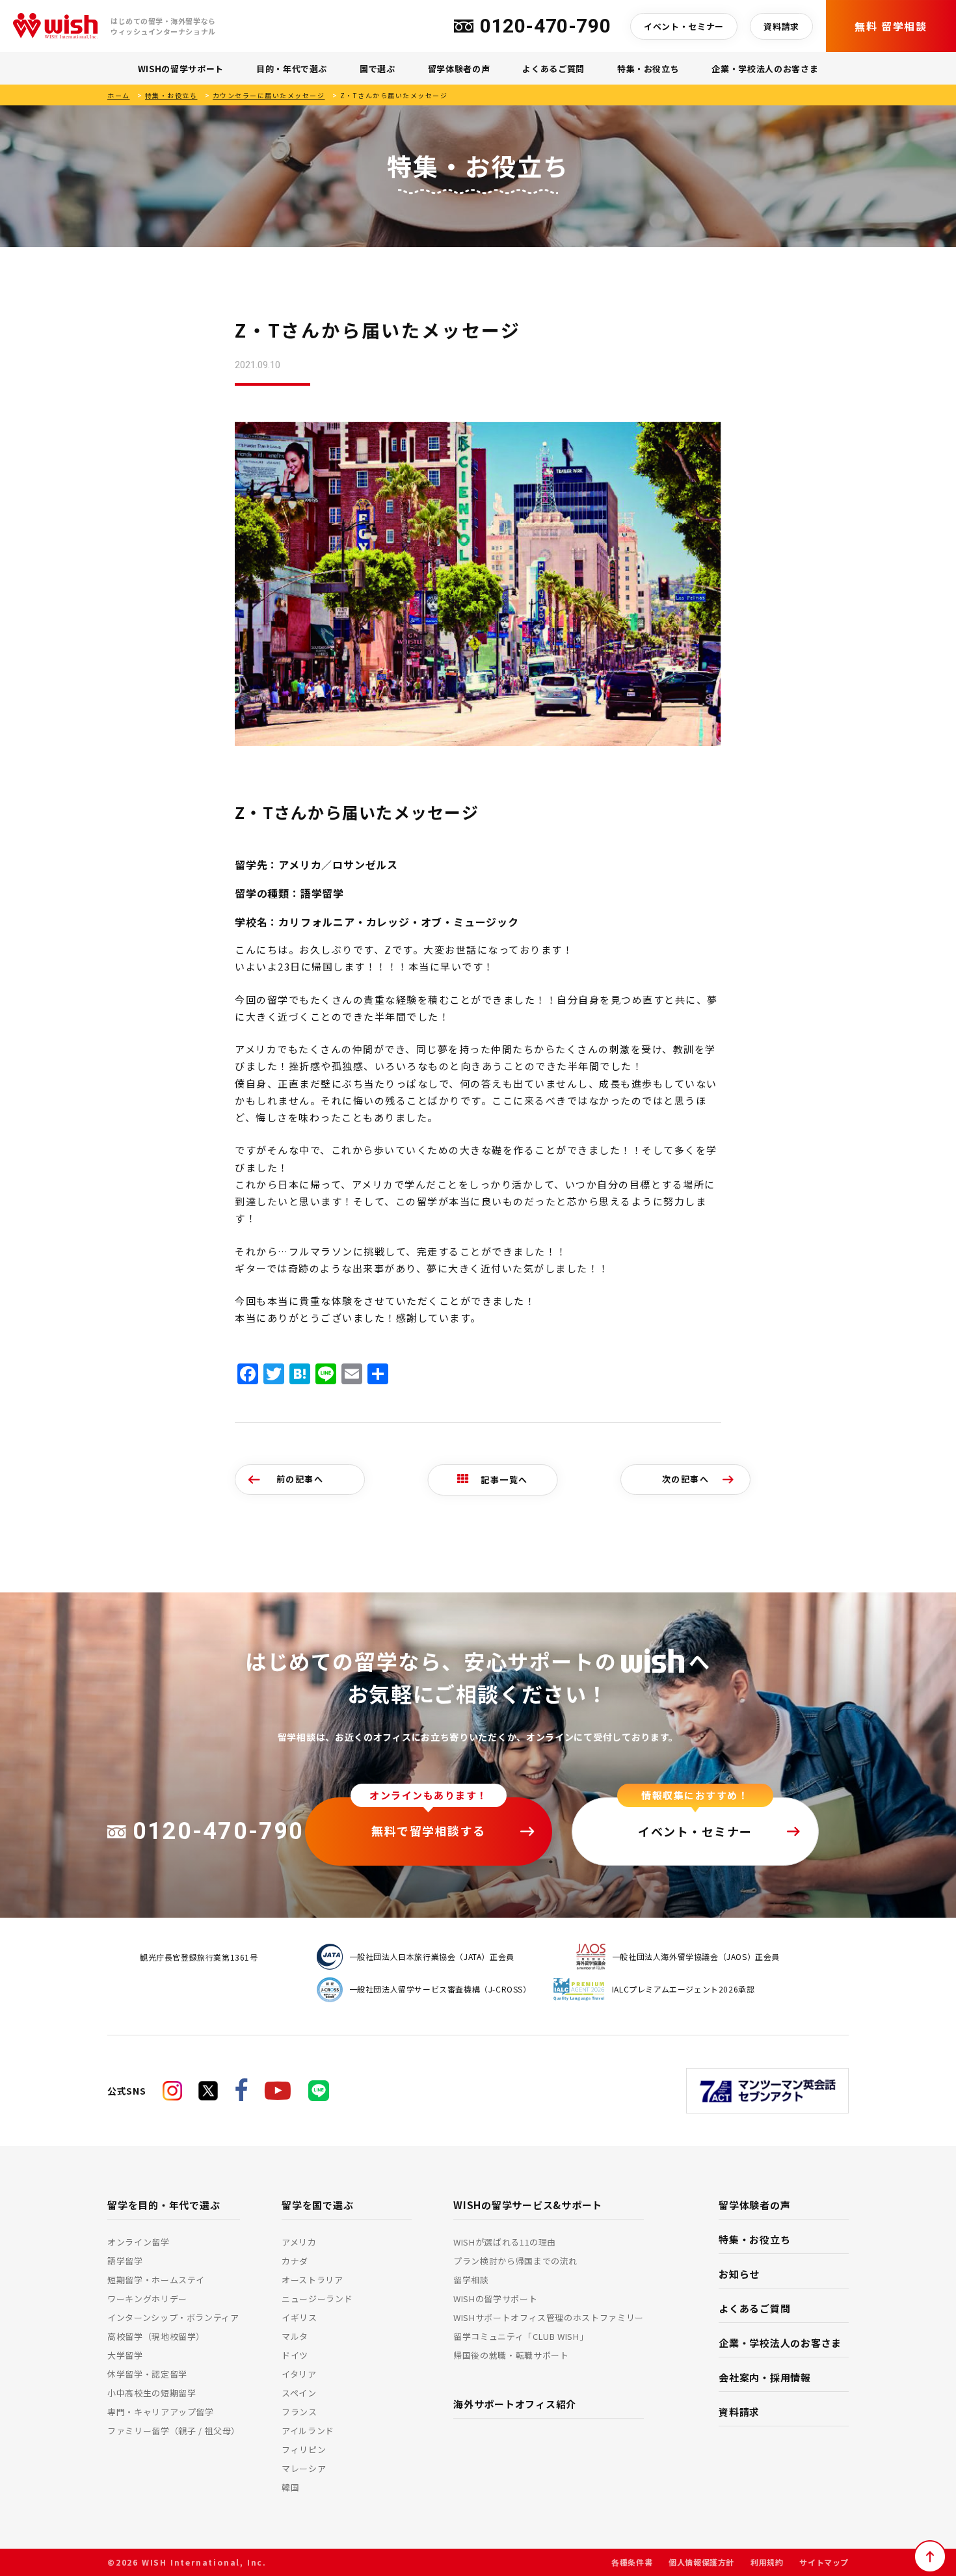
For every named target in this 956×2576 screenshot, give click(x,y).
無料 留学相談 (891, 26)
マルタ (295, 2336)
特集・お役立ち (648, 69)
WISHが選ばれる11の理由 (505, 2242)
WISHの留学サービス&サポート (528, 2205)
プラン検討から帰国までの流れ (515, 2261)
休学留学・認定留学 (147, 2374)
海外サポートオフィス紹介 (515, 2404)
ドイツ (295, 2355)
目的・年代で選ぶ (292, 69)
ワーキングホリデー (147, 2299)
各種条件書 (632, 2562)
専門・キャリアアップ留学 (161, 2412)
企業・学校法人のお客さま (765, 69)
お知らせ (739, 2274)
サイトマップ (824, 2562)
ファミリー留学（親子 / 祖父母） (174, 2431)
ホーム (119, 95)
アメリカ (299, 2242)
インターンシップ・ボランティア (173, 2317)
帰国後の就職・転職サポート (511, 2355)
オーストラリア (312, 2280)
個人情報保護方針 (701, 2562)
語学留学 (125, 2261)
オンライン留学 (139, 2242)
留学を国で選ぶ (317, 2205)
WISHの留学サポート (181, 69)
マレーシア (304, 2468)
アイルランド (308, 2431)
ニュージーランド (317, 2299)
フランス (299, 2412)
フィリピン (304, 2449)
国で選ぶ (378, 69)
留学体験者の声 (459, 69)
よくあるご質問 (553, 69)
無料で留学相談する (429, 1831)
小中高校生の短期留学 (152, 2393)
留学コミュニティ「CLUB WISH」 (521, 2336)
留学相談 (471, 2280)
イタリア (299, 2374)
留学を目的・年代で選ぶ (164, 2205)
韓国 (290, 2487)
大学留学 (125, 2355)
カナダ (295, 2261)
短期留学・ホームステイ (156, 2280)
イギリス (299, 2317)
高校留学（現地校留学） (156, 2336)
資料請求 (781, 26)
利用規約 (767, 2562)
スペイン (299, 2393)
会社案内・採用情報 (765, 2377)
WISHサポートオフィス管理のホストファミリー (549, 2317)
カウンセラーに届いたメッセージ (269, 95)
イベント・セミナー (684, 26)
